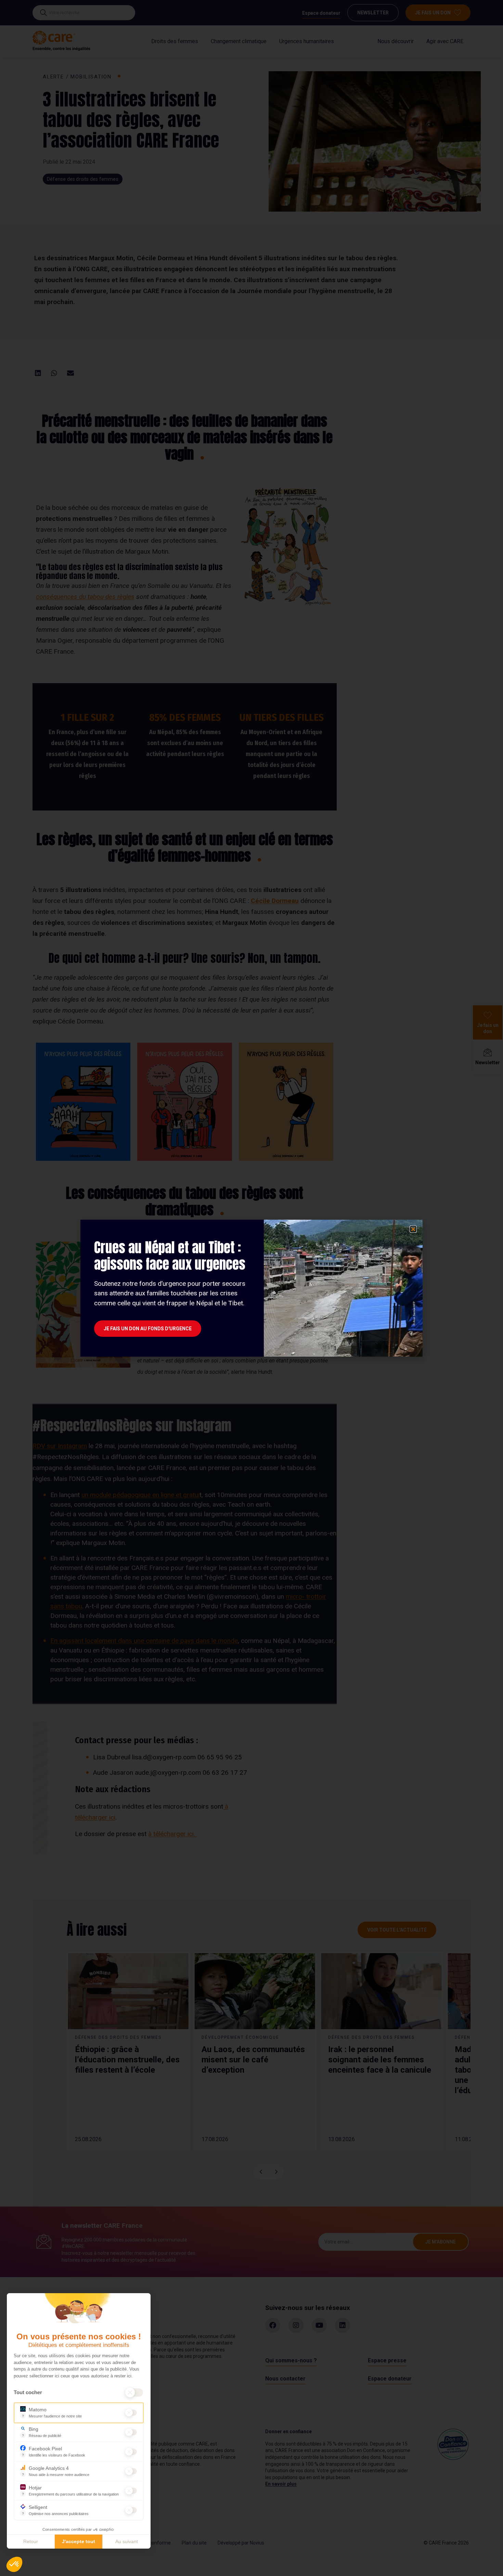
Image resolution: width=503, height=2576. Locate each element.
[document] (251, 1288)
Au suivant (127, 2541)
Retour (31, 2541)
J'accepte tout (79, 2541)
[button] (14, 2564)
